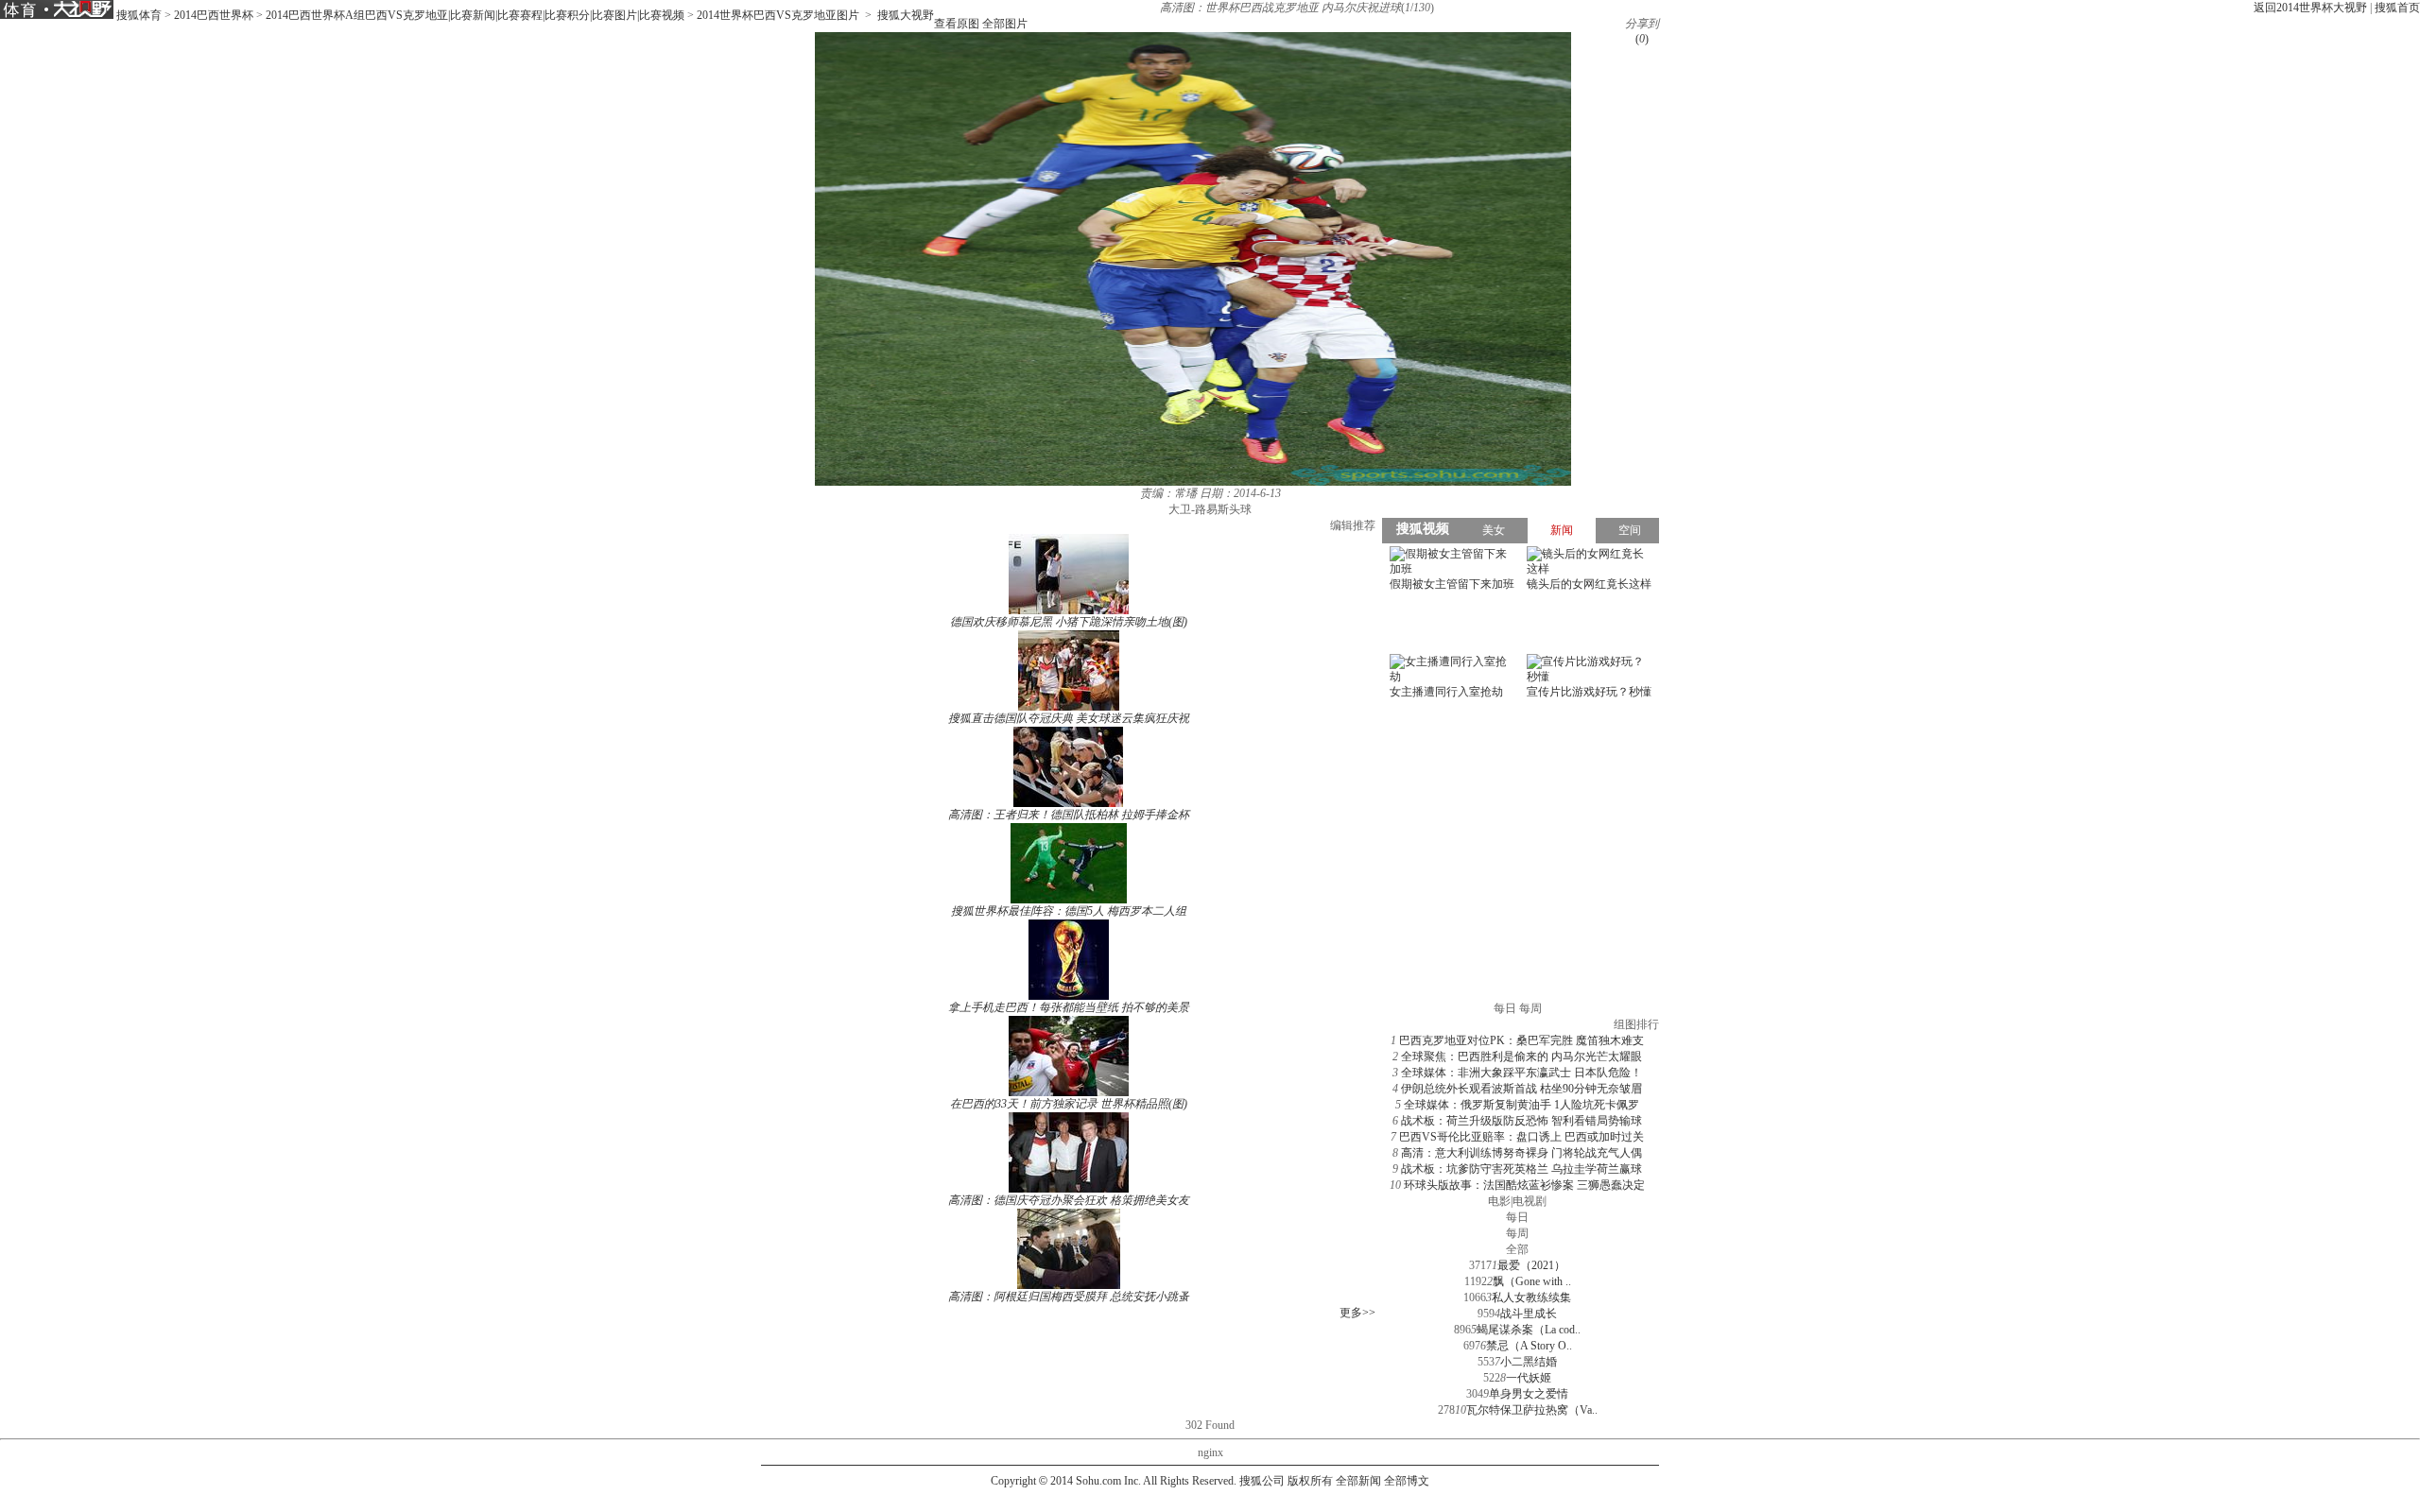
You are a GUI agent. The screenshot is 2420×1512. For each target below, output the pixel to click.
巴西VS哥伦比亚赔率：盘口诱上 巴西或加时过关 (1521, 1137)
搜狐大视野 (906, 15)
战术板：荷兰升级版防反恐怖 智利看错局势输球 (1521, 1121)
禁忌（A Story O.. (1529, 1346)
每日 (1517, 1217)
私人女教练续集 (1531, 1297)
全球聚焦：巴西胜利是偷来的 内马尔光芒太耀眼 (1521, 1057)
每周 (1517, 1233)
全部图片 (1005, 24)
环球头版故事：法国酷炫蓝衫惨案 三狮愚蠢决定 (1524, 1185)
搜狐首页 (2397, 8)
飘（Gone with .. (1532, 1281)
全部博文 (1407, 1481)
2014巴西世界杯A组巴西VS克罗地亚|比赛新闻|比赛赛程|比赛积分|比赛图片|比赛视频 (475, 15)
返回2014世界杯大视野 (2310, 8)
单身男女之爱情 (1529, 1394)
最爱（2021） (1531, 1265)
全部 (1517, 1249)
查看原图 (957, 24)
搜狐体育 (139, 15)
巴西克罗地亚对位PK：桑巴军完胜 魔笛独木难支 (1521, 1040)
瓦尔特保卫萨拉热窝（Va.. (1532, 1410)
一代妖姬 (1529, 1378)
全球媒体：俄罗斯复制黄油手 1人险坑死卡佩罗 (1521, 1105)
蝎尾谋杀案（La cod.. (1529, 1330)
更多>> (1357, 1313)
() (1642, 39)
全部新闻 (1358, 1481)
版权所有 (1310, 1481)
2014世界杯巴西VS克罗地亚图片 (778, 15)
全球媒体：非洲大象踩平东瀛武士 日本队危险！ (1521, 1073)
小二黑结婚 (1529, 1362)
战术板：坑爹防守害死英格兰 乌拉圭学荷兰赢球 (1521, 1169)
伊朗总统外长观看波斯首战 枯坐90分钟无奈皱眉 (1521, 1089)
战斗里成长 (1529, 1314)
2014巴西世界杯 (214, 15)
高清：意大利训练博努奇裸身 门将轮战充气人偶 (1521, 1153)
